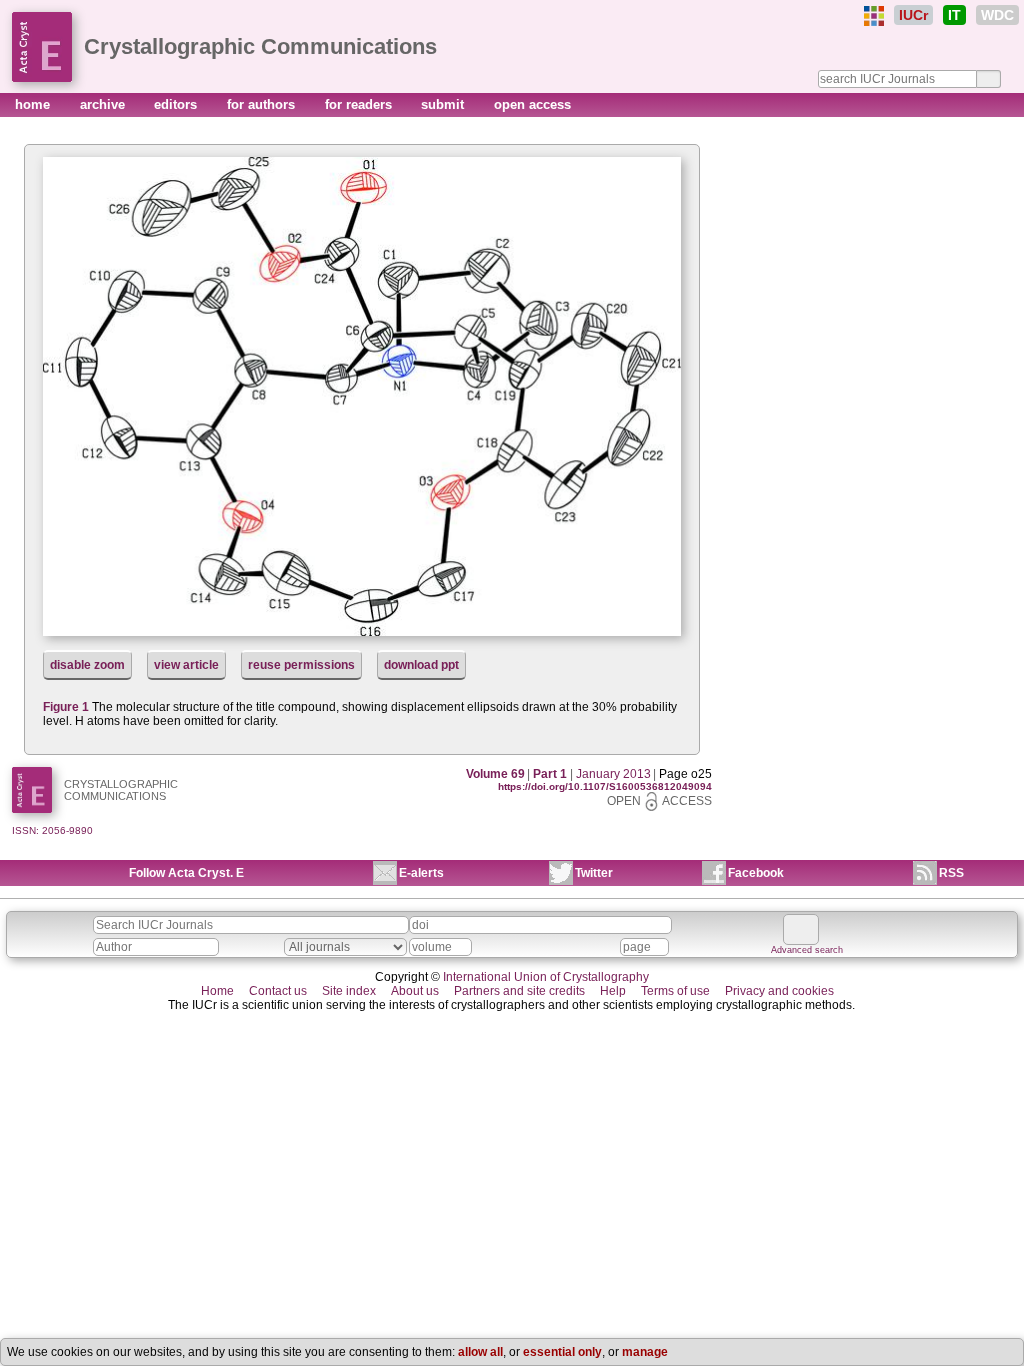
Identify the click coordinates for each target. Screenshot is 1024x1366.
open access (532, 104)
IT (954, 15)
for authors (263, 104)
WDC (997, 15)
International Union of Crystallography (546, 977)
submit (444, 104)
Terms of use (675, 991)
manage (645, 1352)
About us (415, 991)
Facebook (756, 873)
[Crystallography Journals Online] (874, 16)
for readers (360, 104)
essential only (562, 1352)
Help (613, 991)
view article (186, 665)
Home (217, 991)
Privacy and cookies (779, 991)
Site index (349, 991)
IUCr (913, 15)
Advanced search (807, 950)
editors (177, 104)
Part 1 (550, 774)
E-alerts (421, 873)
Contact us (278, 991)
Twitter (594, 873)
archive (104, 104)
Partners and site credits (519, 991)
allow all (480, 1352)
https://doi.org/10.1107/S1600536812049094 (605, 786)
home (34, 104)
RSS (951, 873)
